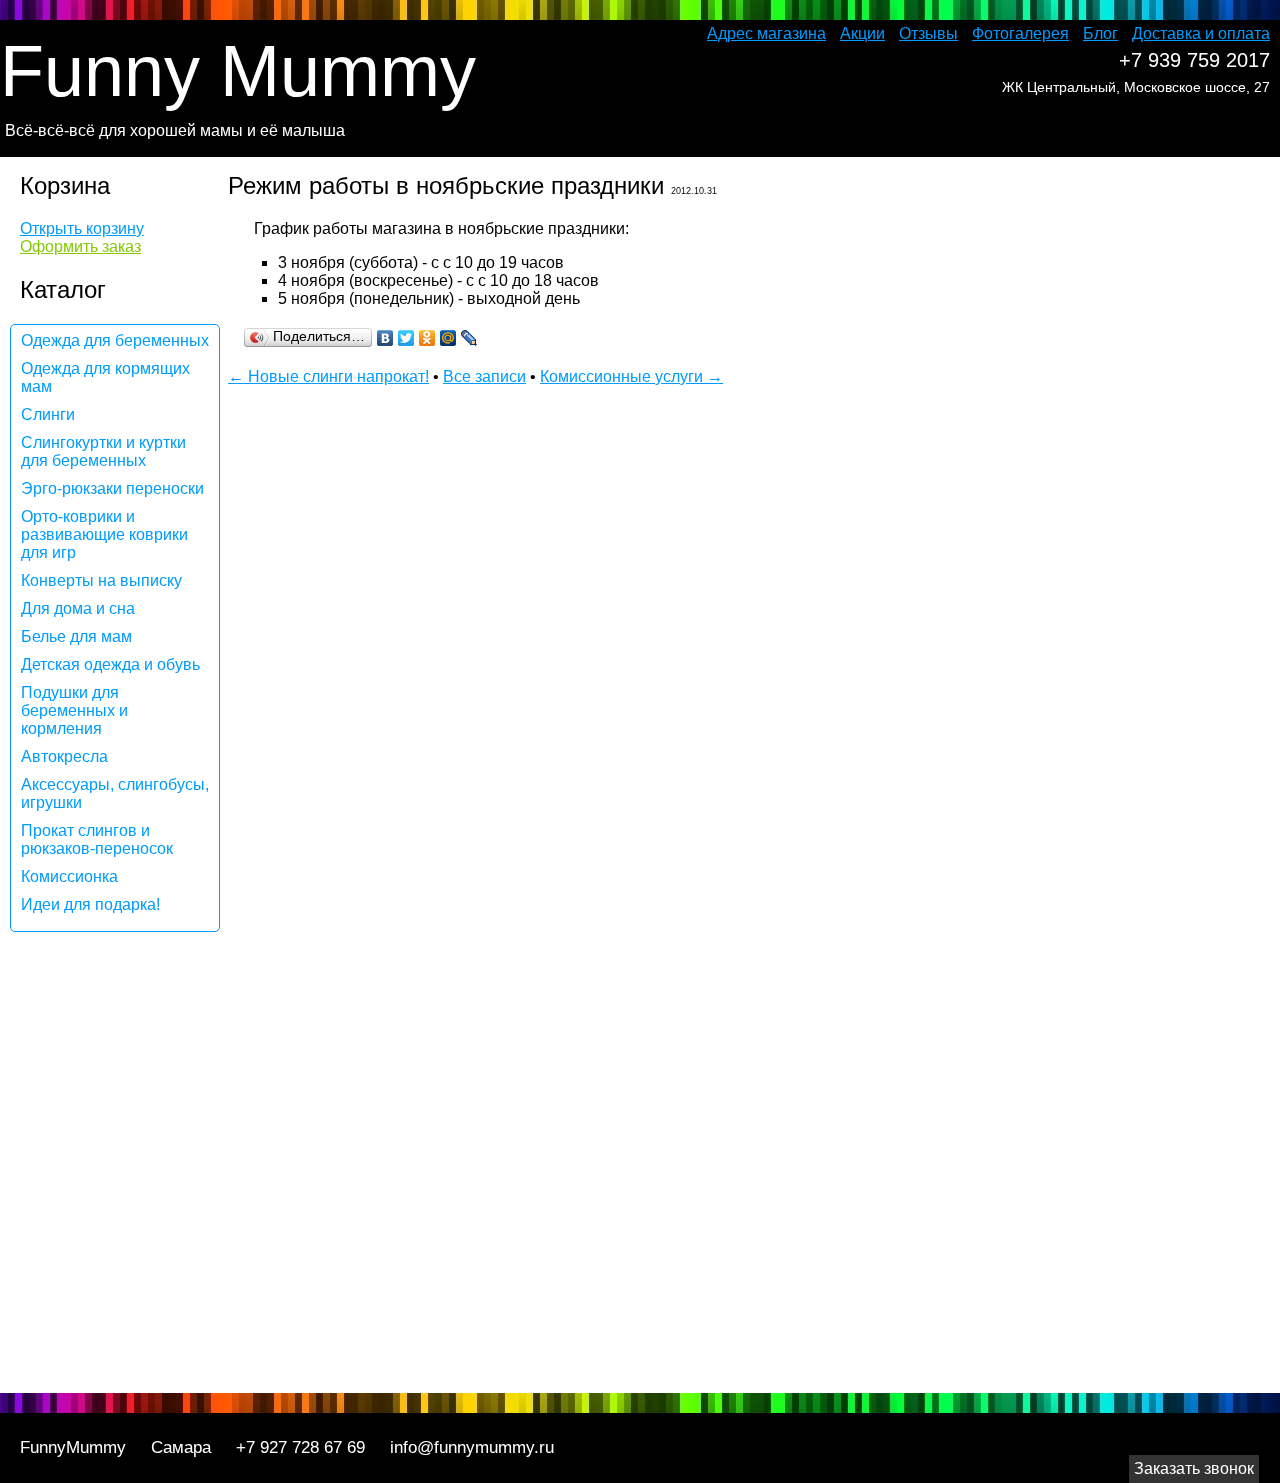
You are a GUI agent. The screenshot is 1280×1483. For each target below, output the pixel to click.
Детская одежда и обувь (110, 664)
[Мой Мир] (448, 338)
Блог (1100, 33)
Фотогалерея (1020, 33)
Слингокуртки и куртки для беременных (103, 451)
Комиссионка (69, 876)
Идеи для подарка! (90, 904)
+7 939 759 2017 (1194, 60)
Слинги (48, 414)
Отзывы (928, 33)
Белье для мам (76, 636)
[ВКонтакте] (385, 338)
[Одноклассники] (427, 338)
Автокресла (64, 756)
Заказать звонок (1194, 1468)
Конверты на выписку (101, 580)
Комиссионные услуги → (631, 376)
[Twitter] (406, 338)
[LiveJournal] (469, 338)
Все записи (484, 376)
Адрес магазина (766, 33)
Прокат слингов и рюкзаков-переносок (97, 839)
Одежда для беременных (115, 340)
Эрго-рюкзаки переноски (112, 488)
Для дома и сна (78, 608)
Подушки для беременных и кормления (74, 710)
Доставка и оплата (1201, 33)
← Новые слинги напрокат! (328, 376)
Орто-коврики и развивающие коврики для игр (104, 534)
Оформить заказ (80, 246)
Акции (862, 33)
